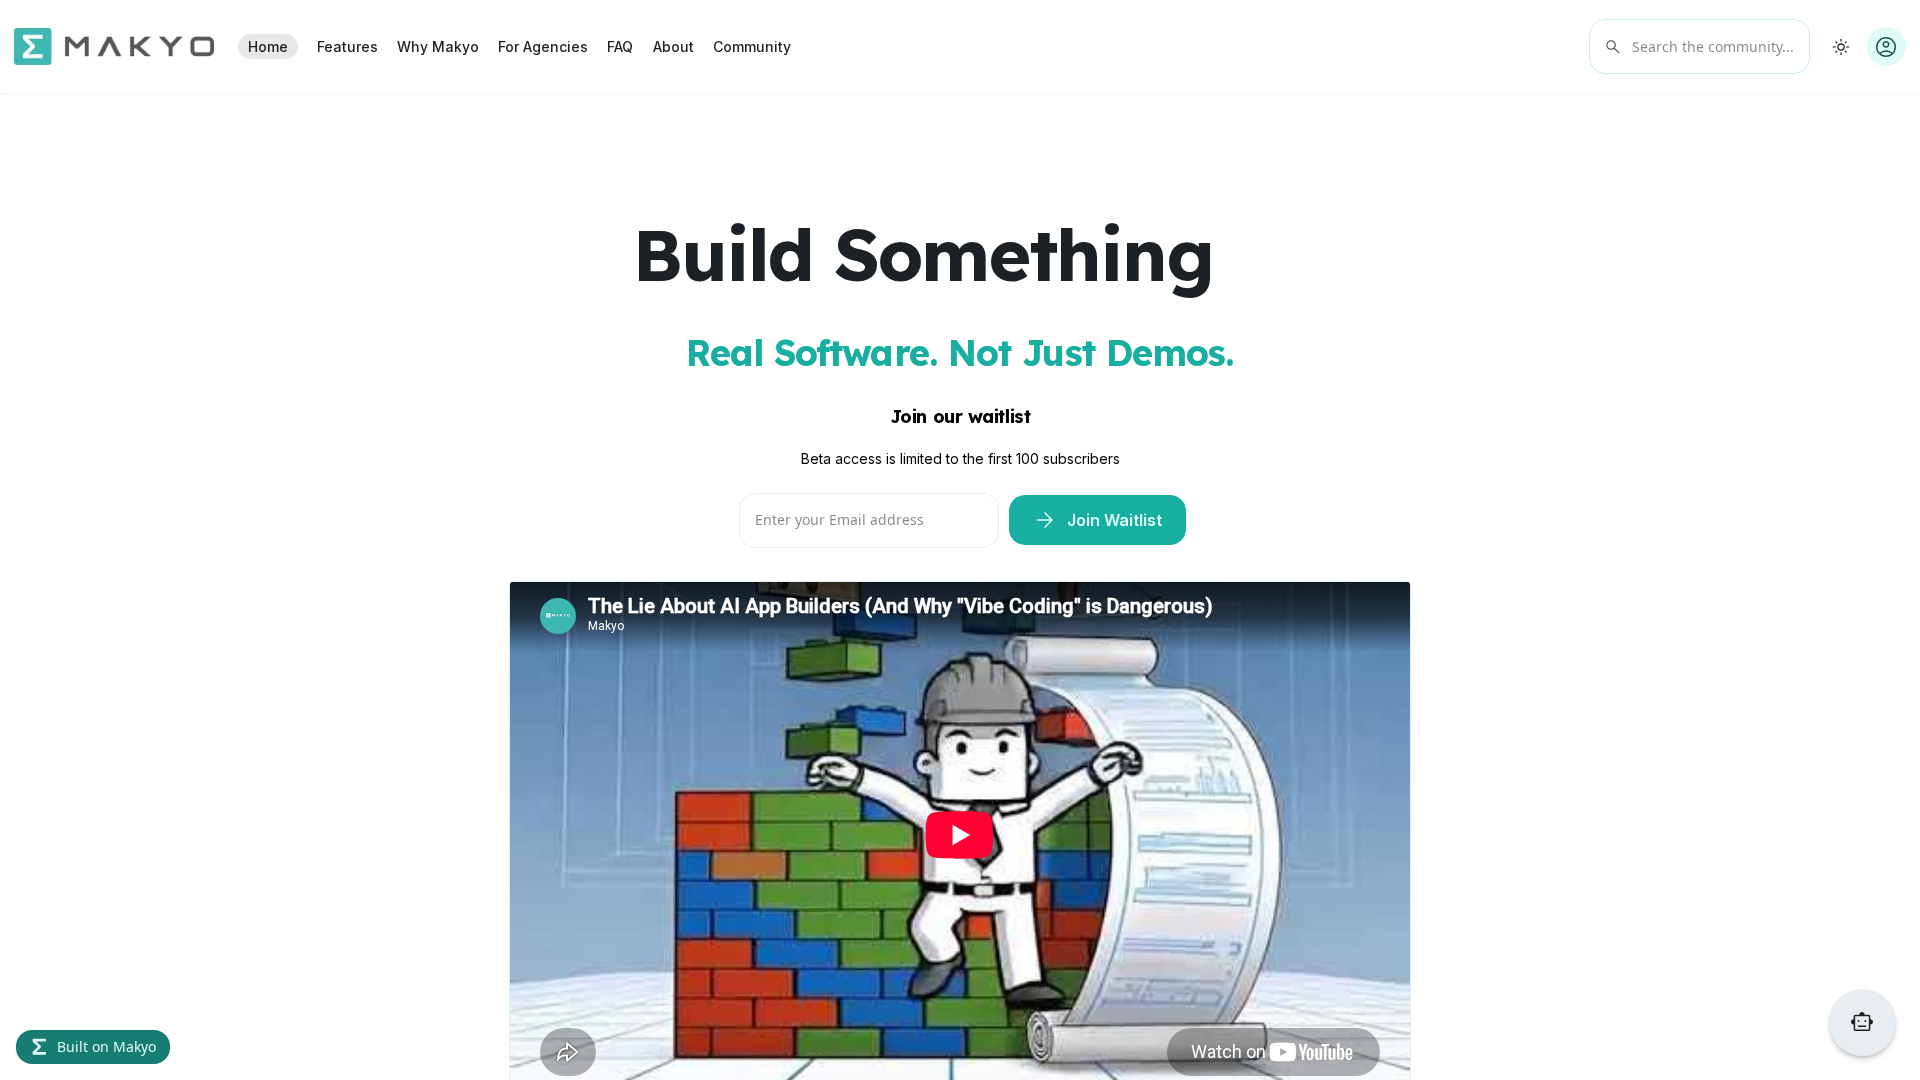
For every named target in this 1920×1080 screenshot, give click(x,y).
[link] (267, 47)
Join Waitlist (1097, 521)
